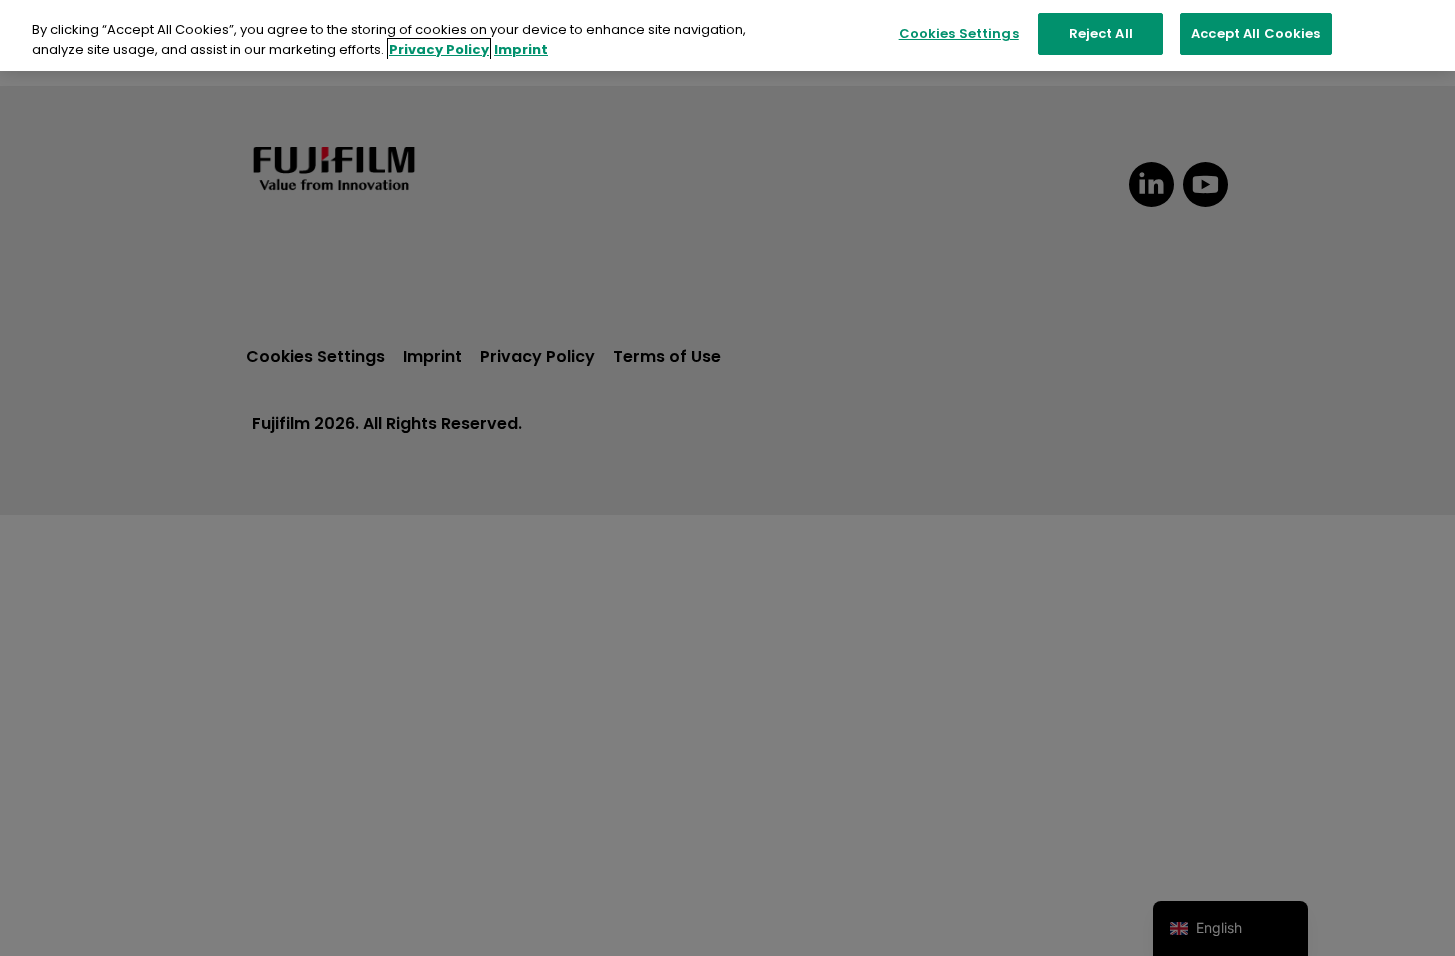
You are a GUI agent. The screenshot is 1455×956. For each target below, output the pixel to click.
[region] (727, 35)
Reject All (1101, 33)
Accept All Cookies (1255, 33)
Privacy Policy (439, 49)
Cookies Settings (959, 33)
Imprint (521, 49)
